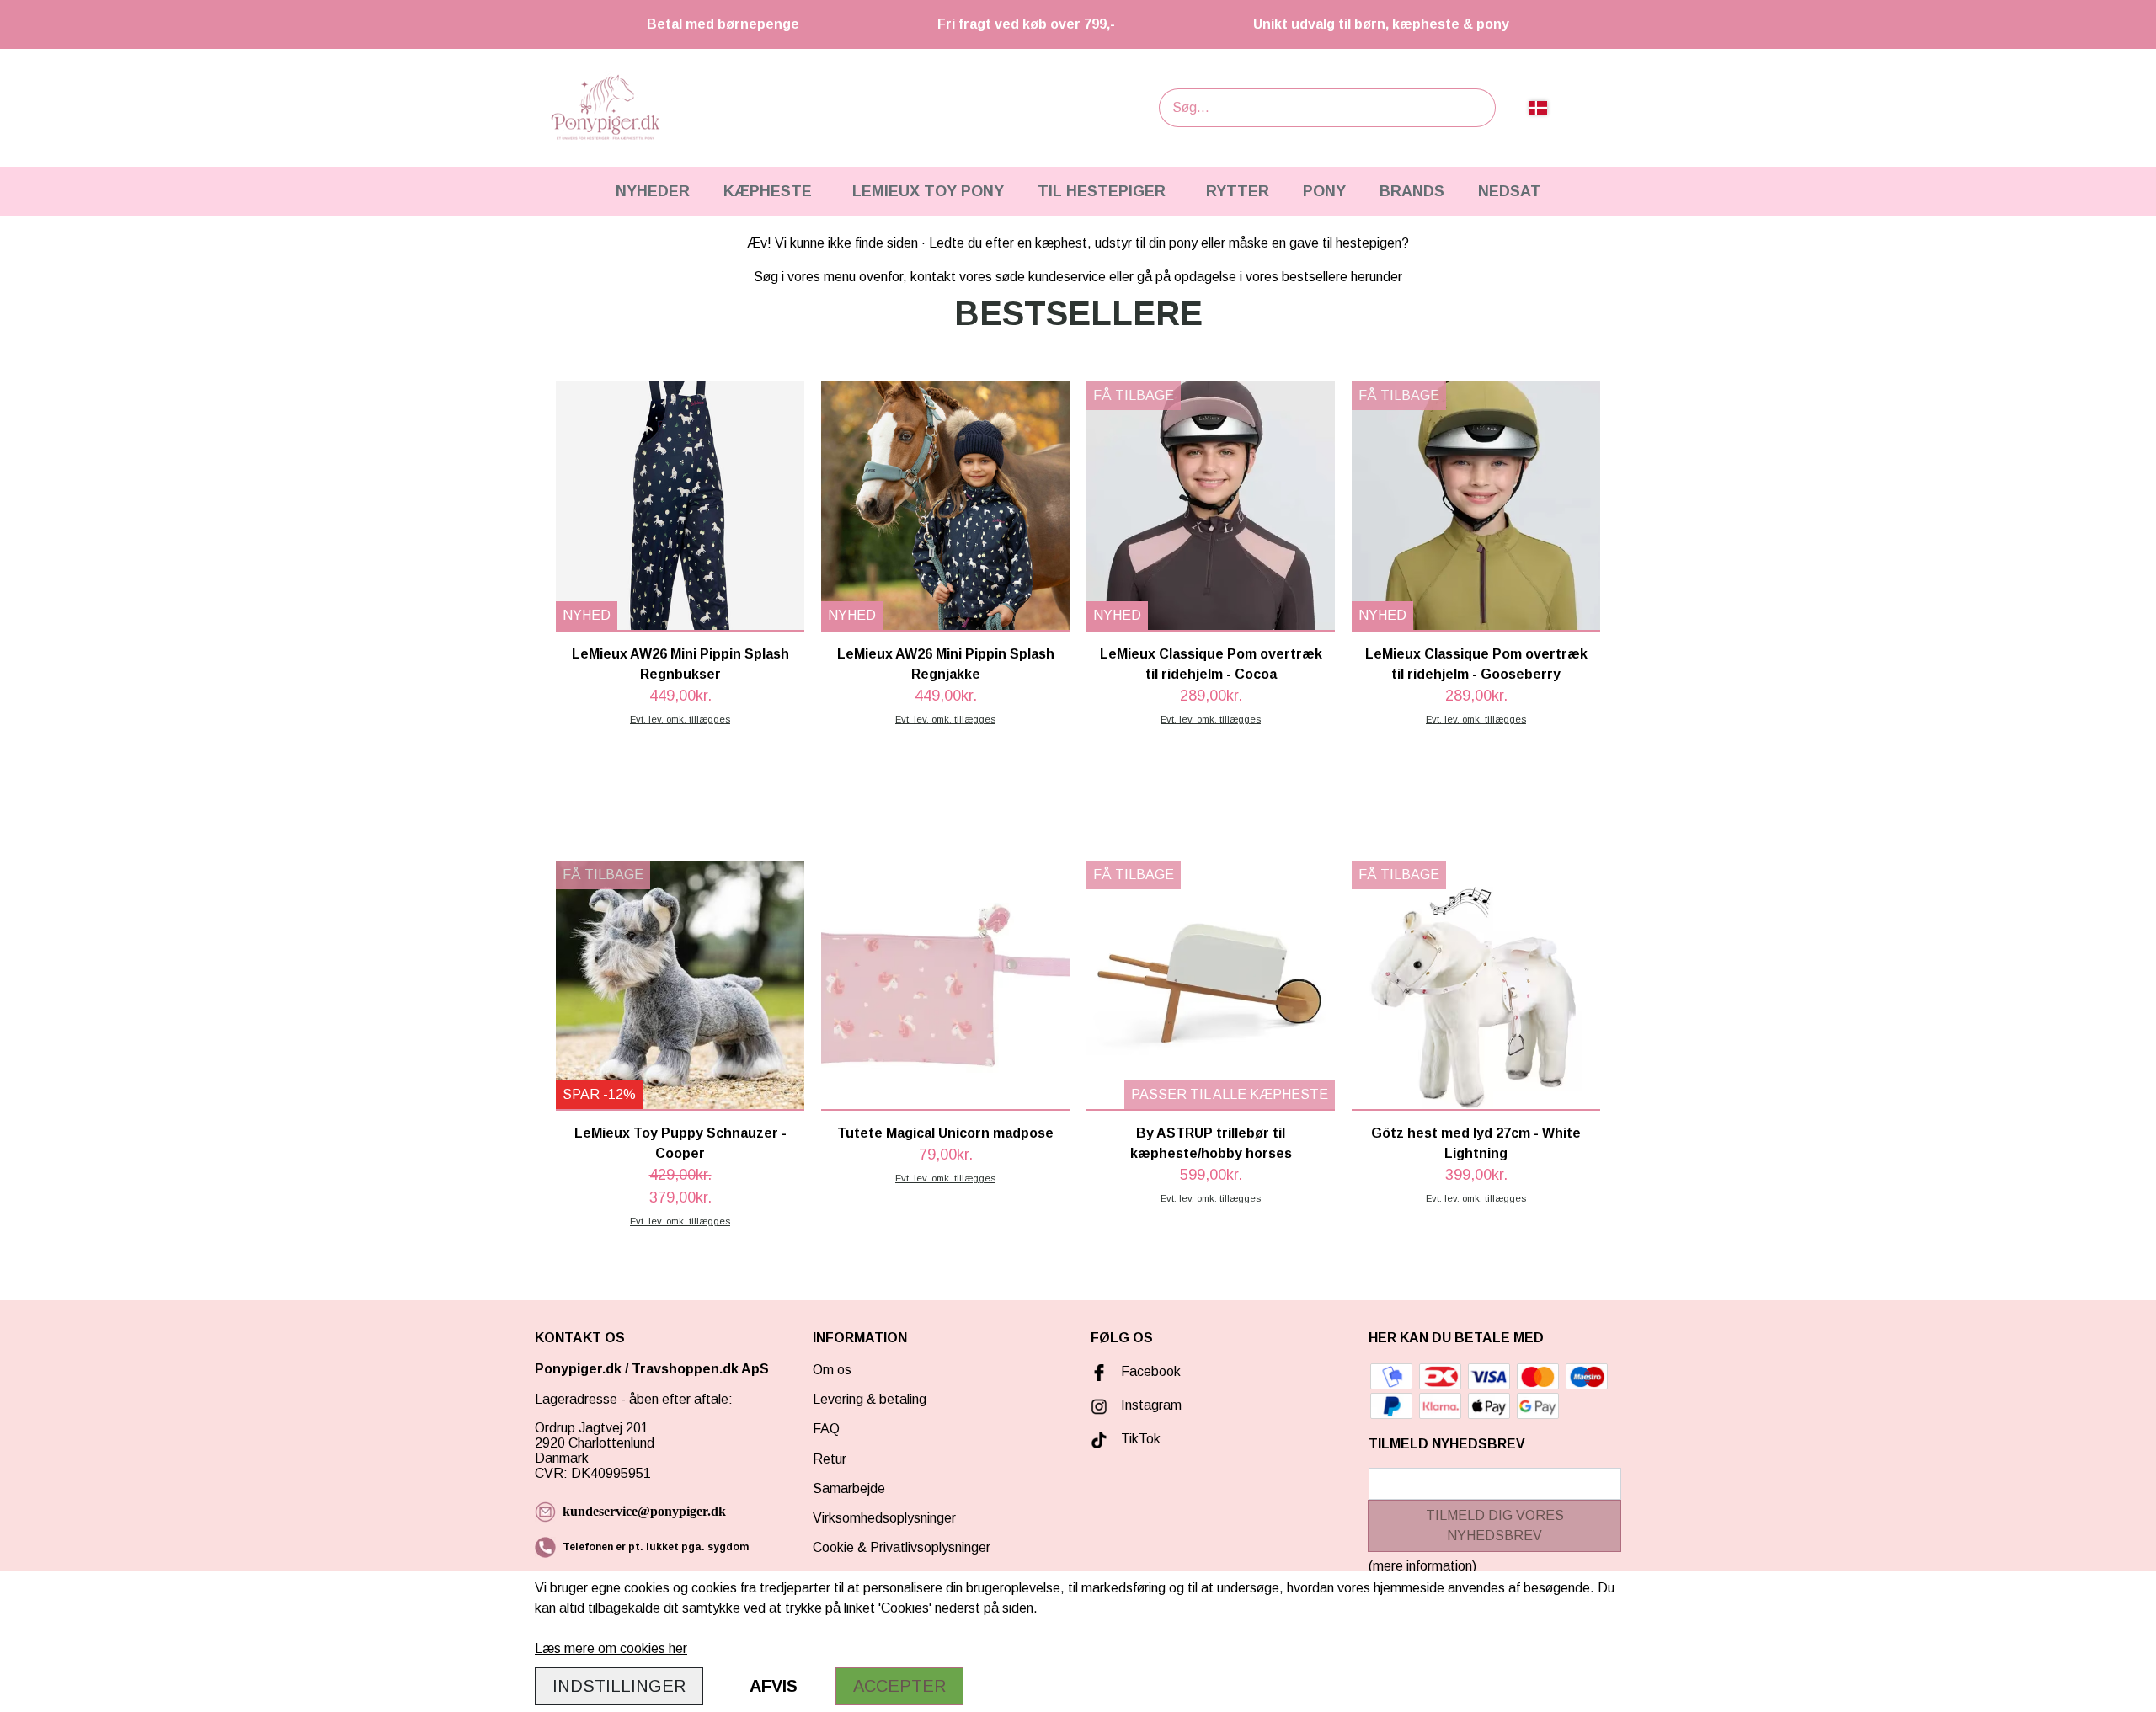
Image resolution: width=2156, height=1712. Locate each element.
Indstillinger (619, 1686)
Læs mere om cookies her (611, 1648)
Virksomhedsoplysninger (884, 1518)
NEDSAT (1510, 191)
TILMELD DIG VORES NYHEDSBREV (1495, 1525)
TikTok (1141, 1439)
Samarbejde (849, 1488)
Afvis (774, 1686)
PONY (1324, 191)
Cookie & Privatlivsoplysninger (902, 1547)
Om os (832, 1370)
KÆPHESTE (768, 191)
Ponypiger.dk (578, 1369)
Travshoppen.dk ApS (702, 1369)
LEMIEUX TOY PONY (928, 191)
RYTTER (1238, 191)
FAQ (826, 1429)
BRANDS (1412, 191)
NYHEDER (653, 191)
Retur (830, 1459)
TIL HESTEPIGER (1102, 191)
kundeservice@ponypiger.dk (644, 1511)
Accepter (899, 1686)
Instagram (1151, 1405)
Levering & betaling (870, 1399)
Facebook (1151, 1371)
